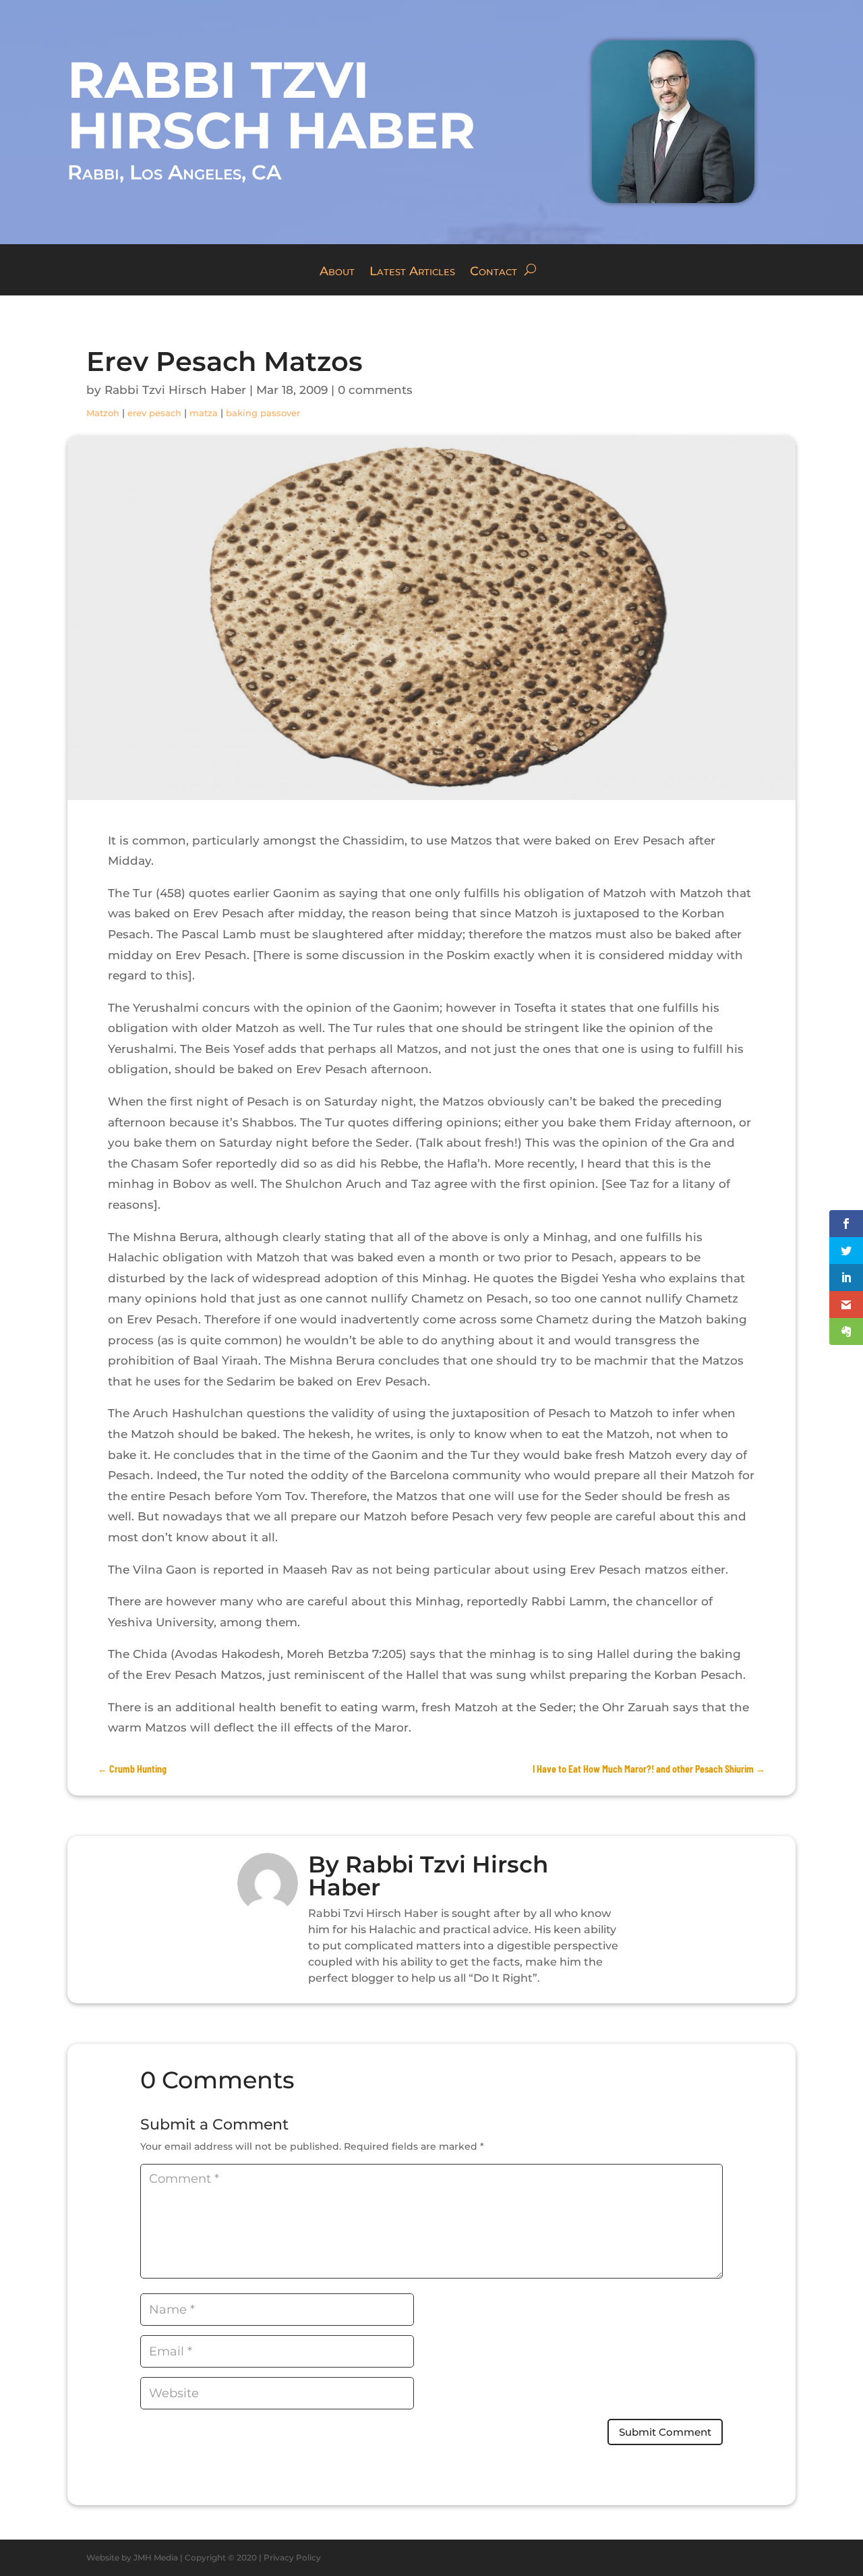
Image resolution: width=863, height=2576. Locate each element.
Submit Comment (665, 2432)
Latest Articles (412, 273)
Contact (494, 273)
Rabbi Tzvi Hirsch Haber (175, 390)
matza (204, 413)
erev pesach (154, 413)
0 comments (375, 390)
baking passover (263, 413)
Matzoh (103, 413)
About (337, 273)
